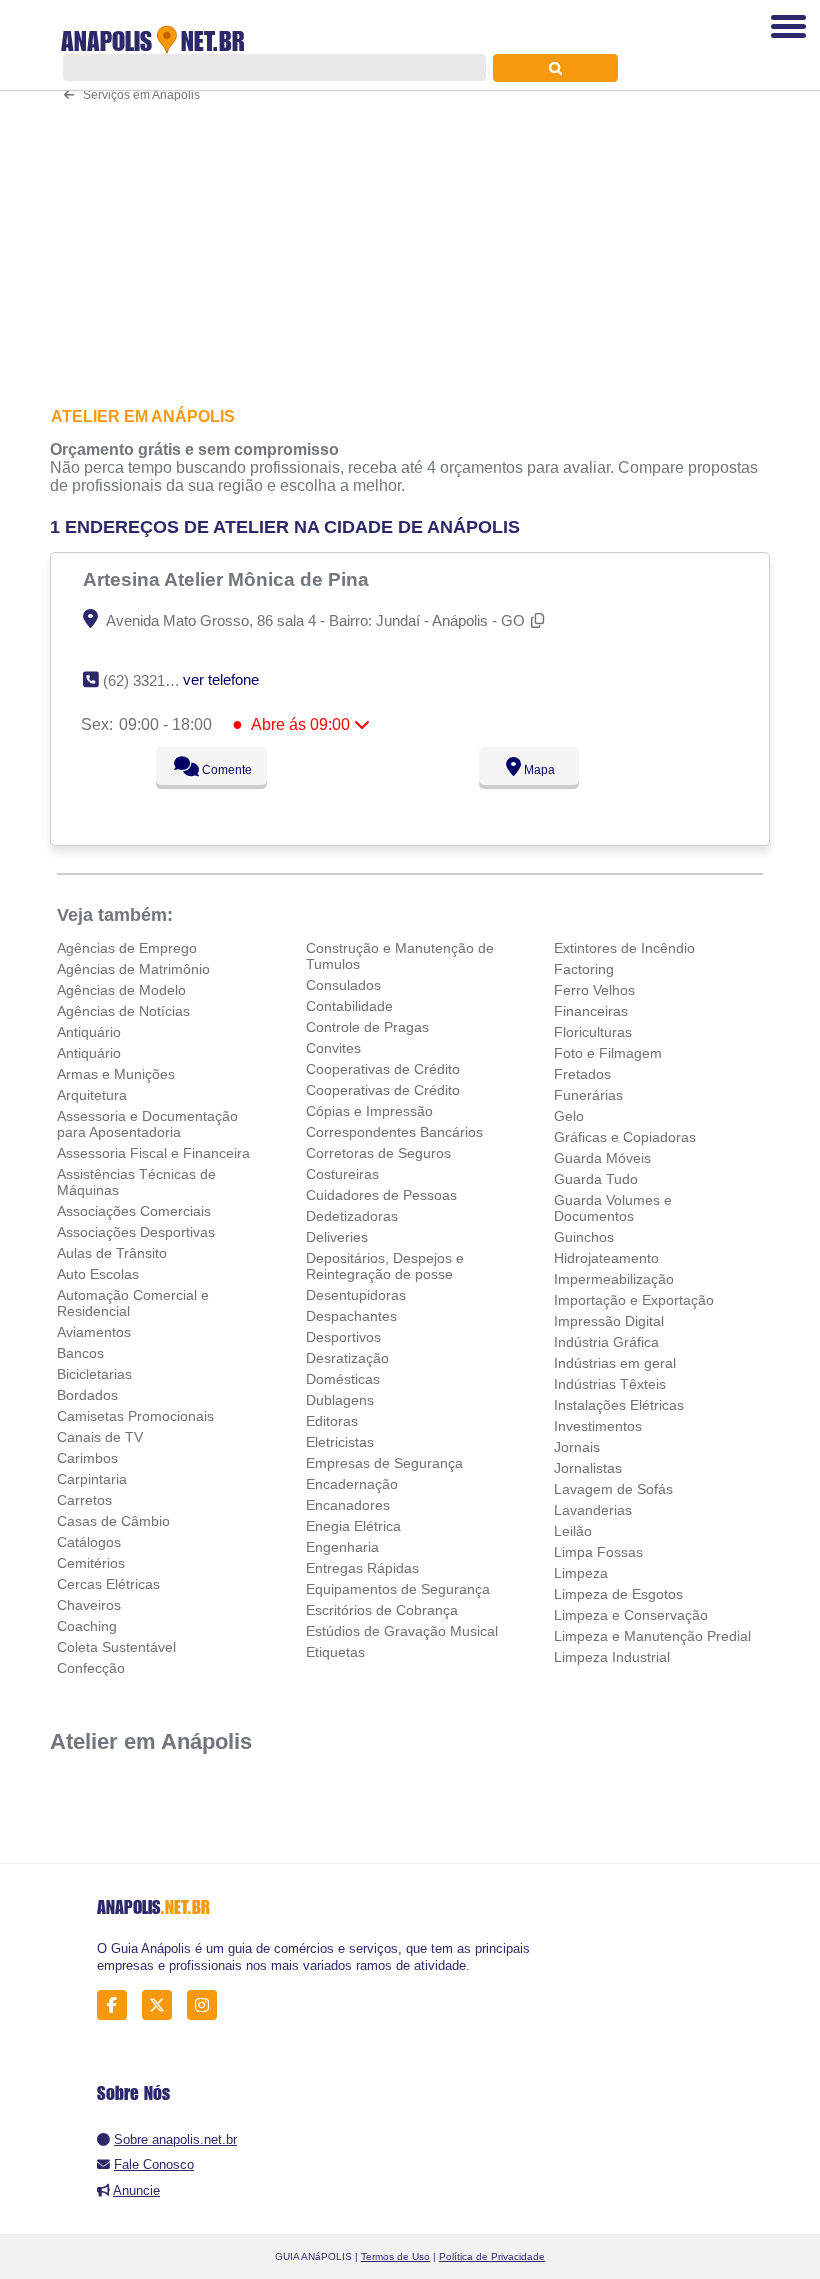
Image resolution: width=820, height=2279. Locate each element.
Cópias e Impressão (369, 1111)
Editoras (332, 1421)
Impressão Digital (609, 1321)
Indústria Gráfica (606, 1342)
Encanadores (348, 1505)
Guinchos (584, 1237)
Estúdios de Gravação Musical (402, 1631)
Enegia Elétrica (353, 1526)
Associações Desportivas (136, 1232)
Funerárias (588, 1095)
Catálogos (89, 1542)
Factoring (584, 969)
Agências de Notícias (123, 1011)
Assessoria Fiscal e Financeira (153, 1153)
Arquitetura (92, 1095)
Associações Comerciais (134, 1211)
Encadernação (352, 1484)
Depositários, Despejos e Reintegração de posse (385, 1266)
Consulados (343, 985)
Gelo (569, 1116)
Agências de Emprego (127, 948)
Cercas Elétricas (108, 1584)
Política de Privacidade (492, 2256)
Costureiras (342, 1174)
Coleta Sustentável (116, 1647)
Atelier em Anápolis (151, 1741)
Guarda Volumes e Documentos (613, 1208)
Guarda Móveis (602, 1158)
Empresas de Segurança (384, 1463)
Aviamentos (94, 1332)
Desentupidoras (356, 1295)
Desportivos (343, 1337)
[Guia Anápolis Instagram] (207, 2005)
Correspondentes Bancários (394, 1132)
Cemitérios (91, 1563)
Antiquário (89, 1032)
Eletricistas (340, 1442)
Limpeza (581, 1573)
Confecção (91, 1668)
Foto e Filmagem (608, 1053)
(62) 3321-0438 (152, 680)
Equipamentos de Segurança (398, 1589)
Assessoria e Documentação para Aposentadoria (147, 1124)
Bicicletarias (94, 1374)
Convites (333, 1048)
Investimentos (598, 1426)
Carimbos (87, 1458)
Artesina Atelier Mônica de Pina (228, 579)
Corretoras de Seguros (378, 1153)
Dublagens (340, 1400)
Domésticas (343, 1379)
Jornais (577, 1447)
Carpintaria (92, 1479)
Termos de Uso (395, 2256)
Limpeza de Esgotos (618, 1594)
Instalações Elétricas (619, 1405)
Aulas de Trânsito (112, 1253)
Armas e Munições (116, 1074)
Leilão (573, 1531)
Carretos (84, 1500)
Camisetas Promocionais (135, 1416)
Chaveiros (89, 1605)
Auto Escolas (98, 1274)
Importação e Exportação (634, 1300)
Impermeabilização (614, 1279)
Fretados (582, 1074)
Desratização (347, 1358)
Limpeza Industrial (612, 1657)
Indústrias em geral (615, 1363)
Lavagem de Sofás (613, 1489)
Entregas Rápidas (362, 1568)
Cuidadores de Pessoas (381, 1195)
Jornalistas (588, 1468)
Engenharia (342, 1547)
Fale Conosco (154, 2164)
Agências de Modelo (121, 990)
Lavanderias (593, 1510)
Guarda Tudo (596, 1179)
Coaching (87, 1626)
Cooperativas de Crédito (383, 1069)
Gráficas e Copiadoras (625, 1137)
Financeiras (591, 1011)
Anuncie (136, 2190)
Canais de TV (100, 1437)
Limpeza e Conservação (631, 1615)
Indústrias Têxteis (610, 1384)
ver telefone (221, 679)
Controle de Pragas (367, 1027)
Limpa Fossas (598, 1552)
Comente (225, 770)
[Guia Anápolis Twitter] (162, 2005)
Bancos (80, 1353)
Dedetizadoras (352, 1216)
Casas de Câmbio (113, 1521)
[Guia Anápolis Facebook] (117, 2005)
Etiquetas (335, 1652)
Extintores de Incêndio (624, 948)
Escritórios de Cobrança (382, 1610)
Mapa (538, 770)
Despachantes (351, 1316)
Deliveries (337, 1237)
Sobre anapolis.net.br (175, 2139)
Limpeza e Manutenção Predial (652, 1636)
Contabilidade (349, 1006)
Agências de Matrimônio (133, 969)
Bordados (87, 1395)
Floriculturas (593, 1032)
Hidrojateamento (606, 1258)
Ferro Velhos (594, 990)
